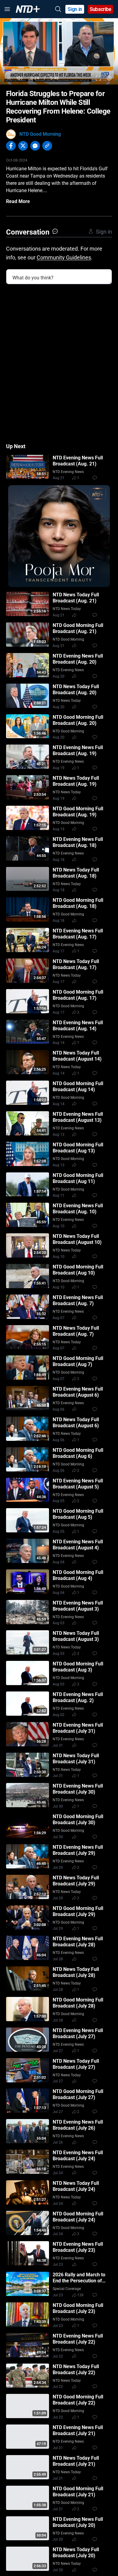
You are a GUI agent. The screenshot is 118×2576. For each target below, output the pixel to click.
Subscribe (101, 9)
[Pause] (9, 78)
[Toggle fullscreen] (98, 78)
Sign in (75, 9)
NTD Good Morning (40, 134)
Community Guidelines (64, 257)
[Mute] (20, 78)
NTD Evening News (68, 472)
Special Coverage (67, 2289)
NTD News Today (67, 609)
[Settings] (109, 78)
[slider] (59, 70)
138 (80, 2295)
